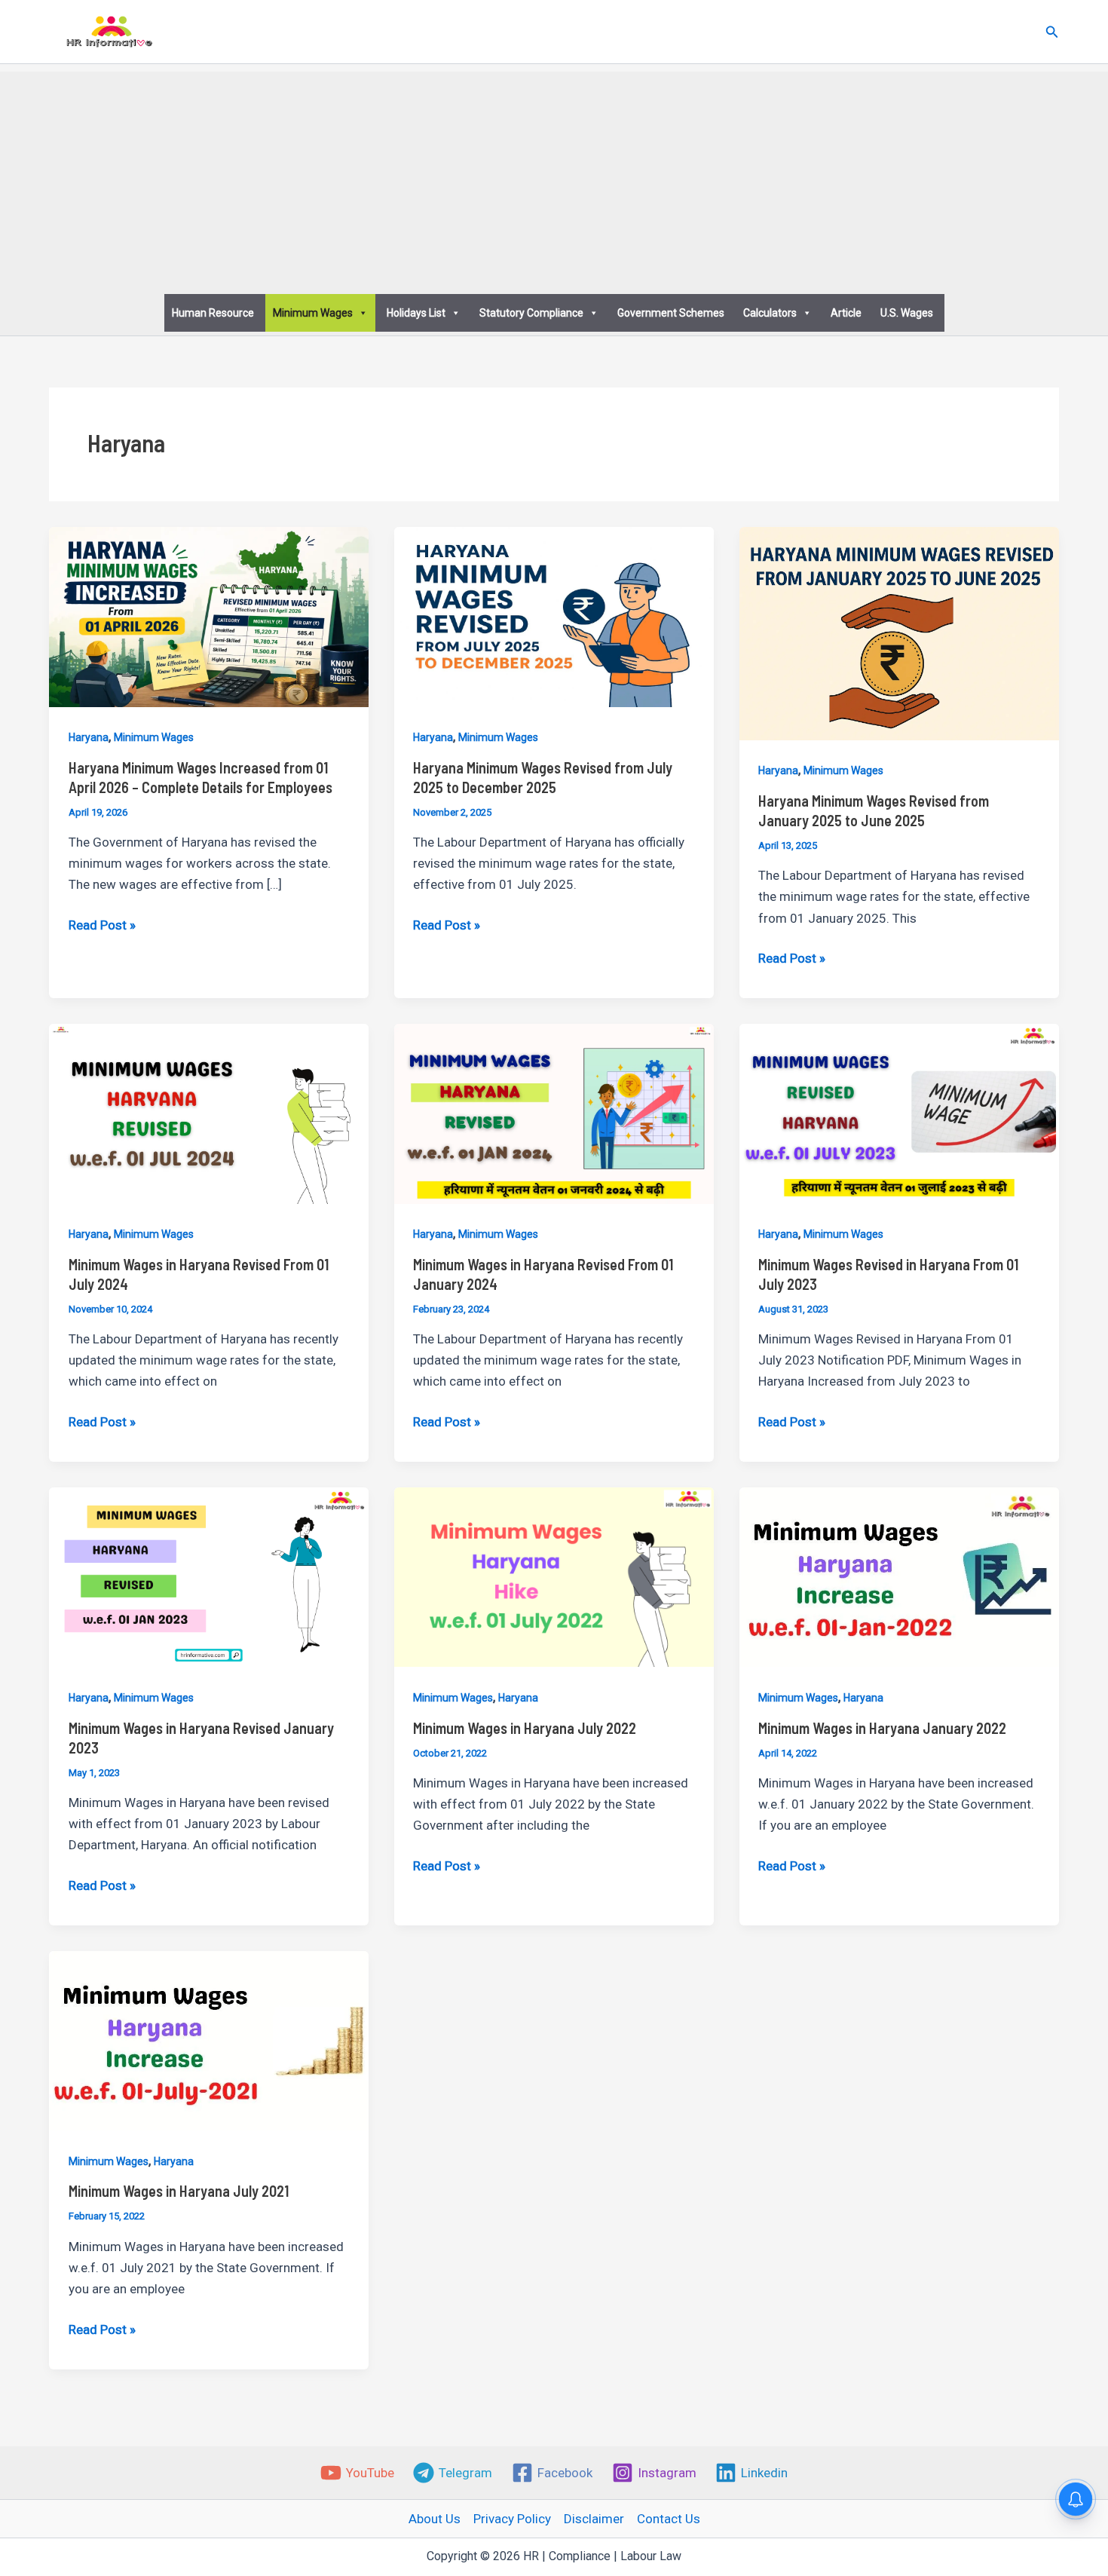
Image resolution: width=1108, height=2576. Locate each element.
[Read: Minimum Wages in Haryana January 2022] (899, 1576)
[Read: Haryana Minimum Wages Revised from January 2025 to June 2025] (899, 633)
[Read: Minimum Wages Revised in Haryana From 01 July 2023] (899, 1113)
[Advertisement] (554, 177)
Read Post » (102, 926)
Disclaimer (594, 2519)
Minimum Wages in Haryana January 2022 (882, 1728)
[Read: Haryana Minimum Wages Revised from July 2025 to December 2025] (554, 616)
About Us (435, 2519)
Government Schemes (671, 313)
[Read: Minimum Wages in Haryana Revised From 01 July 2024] (209, 1113)
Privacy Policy (512, 2519)
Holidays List (416, 313)
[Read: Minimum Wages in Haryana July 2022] (554, 1576)
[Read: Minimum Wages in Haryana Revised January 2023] (209, 1576)
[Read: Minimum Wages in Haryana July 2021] (209, 2040)
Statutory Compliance (531, 313)
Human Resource (213, 313)
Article (846, 313)
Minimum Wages (313, 313)
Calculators (770, 313)
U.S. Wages (907, 313)
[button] (1052, 32)
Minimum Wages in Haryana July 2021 (179, 2191)
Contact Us (669, 2519)
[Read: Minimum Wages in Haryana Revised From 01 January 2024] (554, 1113)
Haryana (89, 737)
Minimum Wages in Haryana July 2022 (525, 1728)
